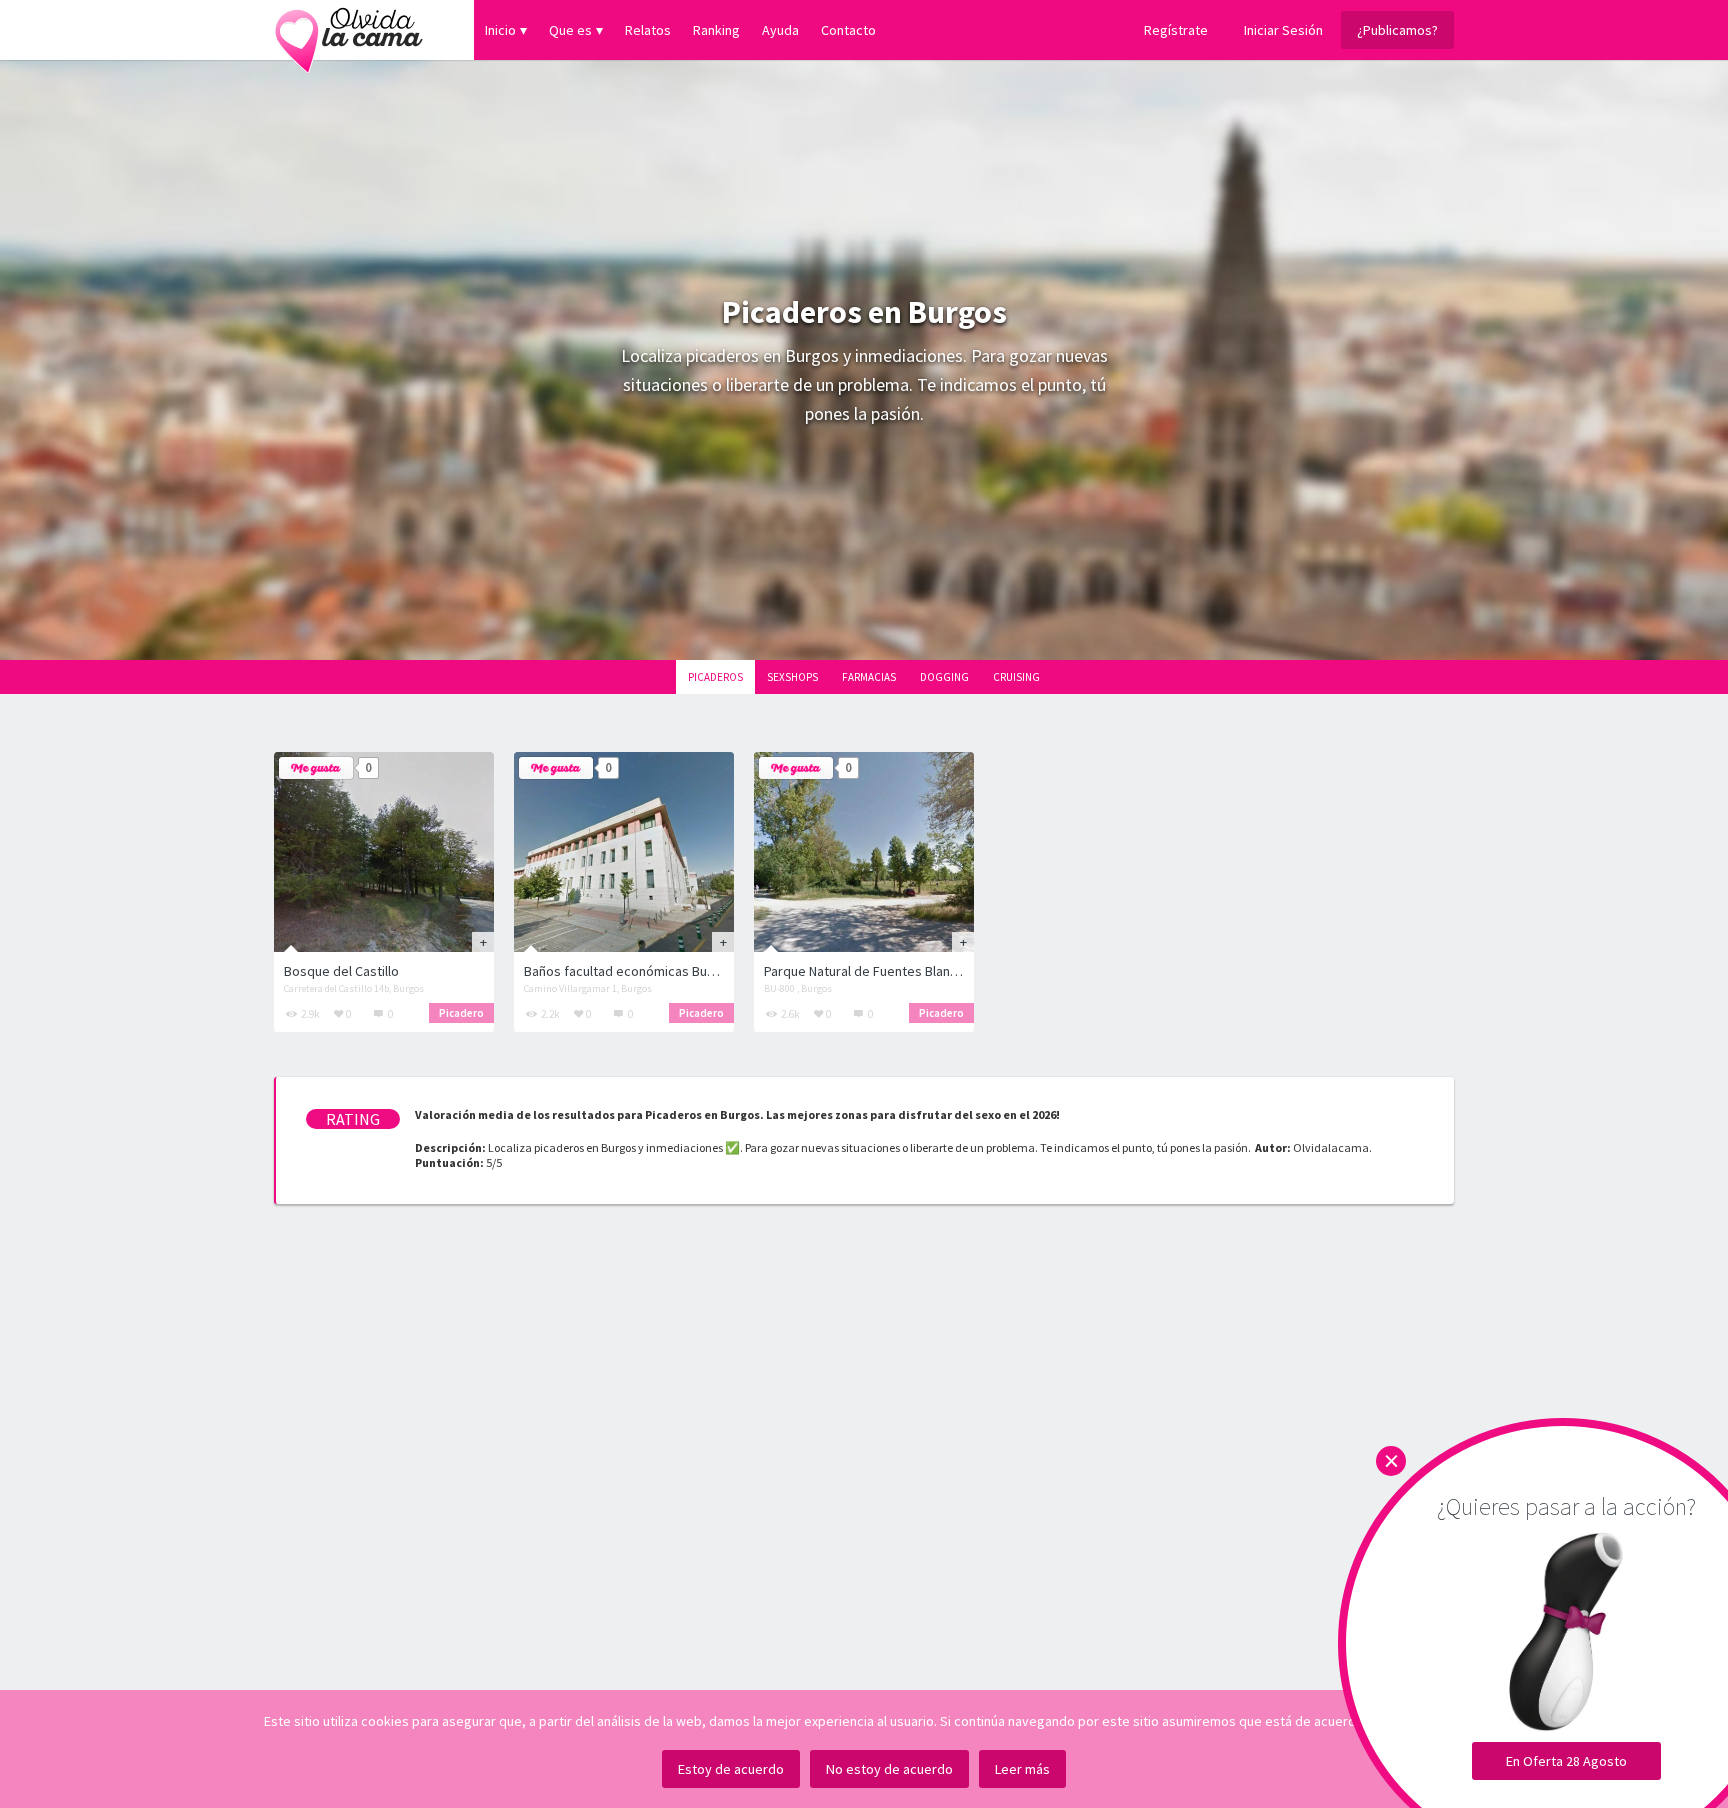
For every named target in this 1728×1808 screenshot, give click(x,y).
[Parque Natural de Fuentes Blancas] (864, 852)
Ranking (716, 30)
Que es (570, 30)
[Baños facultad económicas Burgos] (624, 852)
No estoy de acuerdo (889, 1769)
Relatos (648, 30)
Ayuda (780, 30)
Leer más (1022, 1769)
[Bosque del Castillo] (384, 852)
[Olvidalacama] (349, 30)
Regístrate (1176, 30)
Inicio (500, 30)
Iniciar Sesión (1283, 30)
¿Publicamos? (1397, 30)
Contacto (848, 30)
